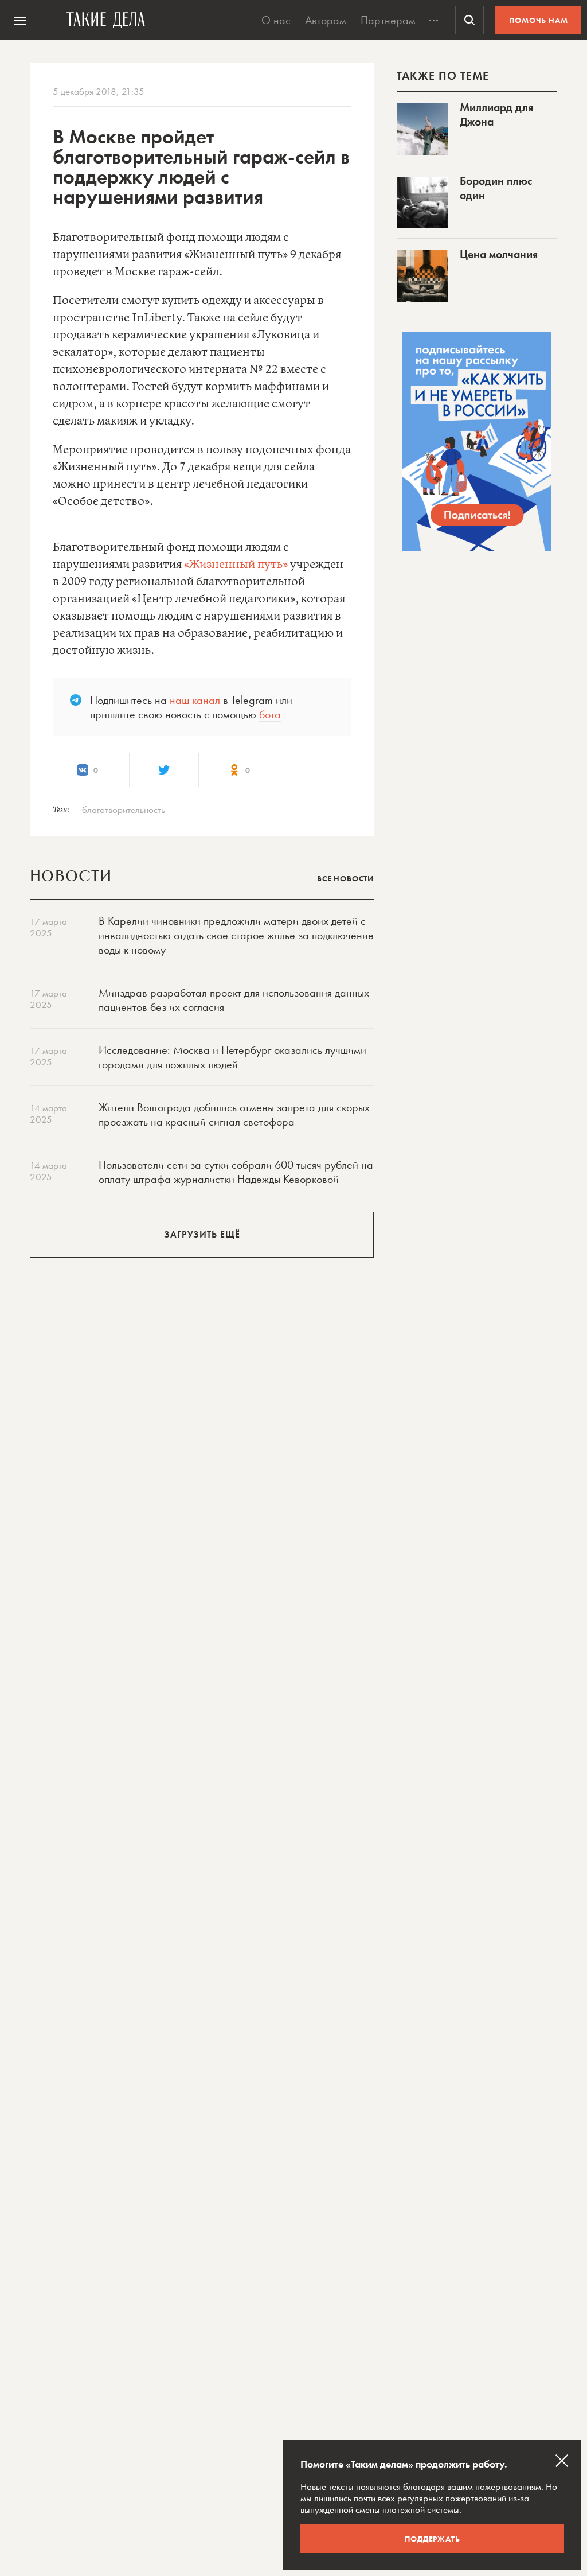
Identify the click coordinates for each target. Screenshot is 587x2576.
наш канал (195, 700)
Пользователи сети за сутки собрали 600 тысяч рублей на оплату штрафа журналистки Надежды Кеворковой (236, 1172)
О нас (276, 20)
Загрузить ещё (202, 1234)
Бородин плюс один (496, 188)
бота (270, 714)
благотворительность (124, 810)
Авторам (326, 20)
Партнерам (388, 20)
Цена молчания (499, 254)
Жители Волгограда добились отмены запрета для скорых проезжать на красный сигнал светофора (234, 1114)
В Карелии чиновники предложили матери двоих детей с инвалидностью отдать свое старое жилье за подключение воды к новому (236, 935)
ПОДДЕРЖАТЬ (433, 2539)
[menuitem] (20, 20)
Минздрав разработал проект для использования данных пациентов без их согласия (234, 1000)
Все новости (345, 878)
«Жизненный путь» (236, 565)
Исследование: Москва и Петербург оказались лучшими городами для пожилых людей (232, 1057)
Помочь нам (539, 20)
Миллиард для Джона (496, 114)
